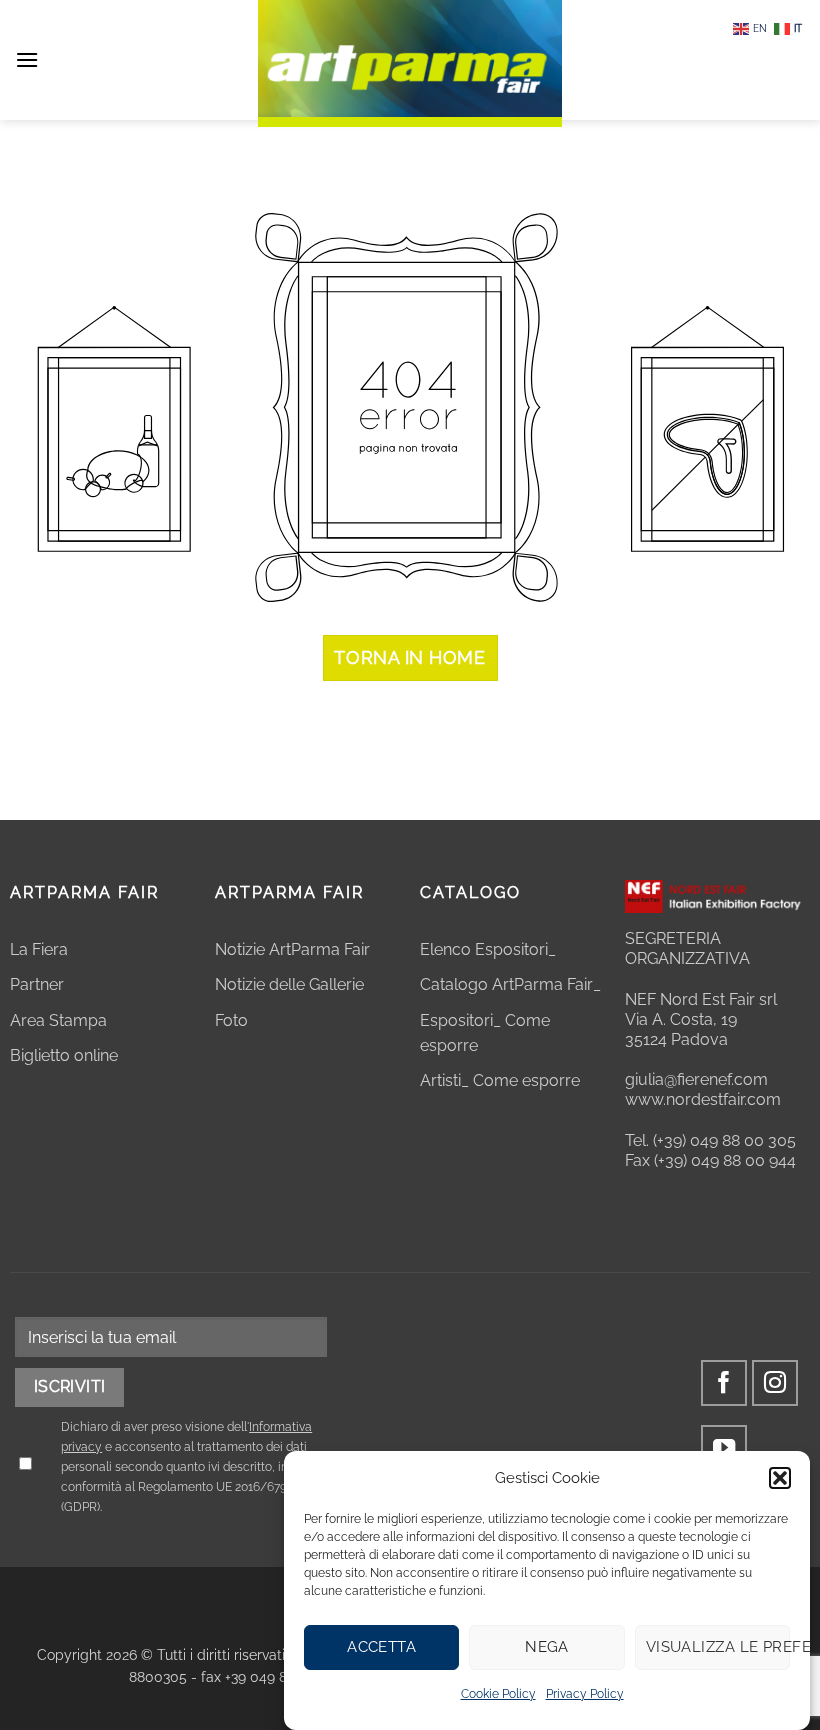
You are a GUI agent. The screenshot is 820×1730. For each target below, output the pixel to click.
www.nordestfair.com (703, 1099)
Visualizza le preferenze (718, 1647)
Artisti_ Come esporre (500, 1080)
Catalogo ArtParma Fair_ (512, 984)
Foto (231, 1020)
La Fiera (39, 949)
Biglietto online (64, 1055)
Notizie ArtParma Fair (292, 949)
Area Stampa (58, 1020)
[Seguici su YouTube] (724, 1448)
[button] (780, 1478)
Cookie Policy (498, 1694)
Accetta (381, 1647)
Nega (547, 1647)
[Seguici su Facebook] (724, 1383)
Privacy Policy (585, 1694)
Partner (37, 984)
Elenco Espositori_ (488, 949)
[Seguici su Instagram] (775, 1383)
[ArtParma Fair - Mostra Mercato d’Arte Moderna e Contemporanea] (410, 63)
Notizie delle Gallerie (289, 984)
